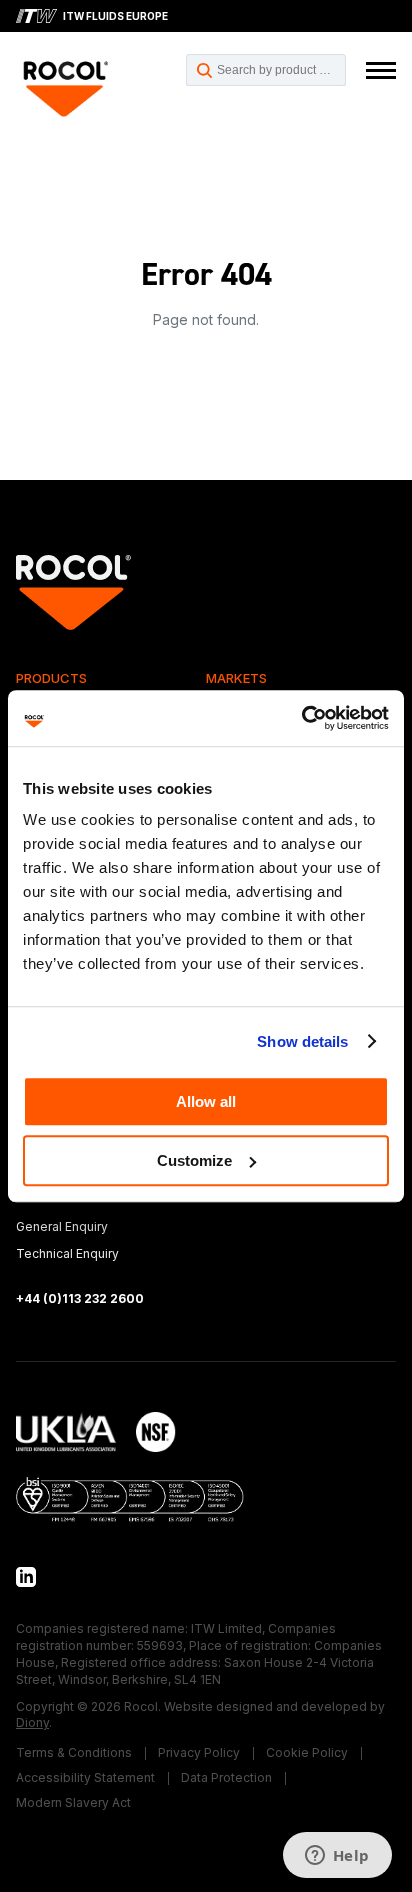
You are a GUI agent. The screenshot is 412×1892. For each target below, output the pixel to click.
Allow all (206, 1101)
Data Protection (226, 1777)
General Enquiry (62, 1226)
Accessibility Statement (85, 1777)
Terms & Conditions (74, 1752)
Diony (32, 1722)
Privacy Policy (199, 1752)
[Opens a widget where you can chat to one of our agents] (337, 1857)
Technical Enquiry (67, 1253)
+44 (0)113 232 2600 (80, 1298)
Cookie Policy (307, 1752)
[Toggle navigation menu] (381, 70)
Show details (302, 1041)
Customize (194, 1160)
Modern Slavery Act (73, 1802)
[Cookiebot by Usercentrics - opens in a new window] (301, 718)
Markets (236, 678)
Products (51, 678)
